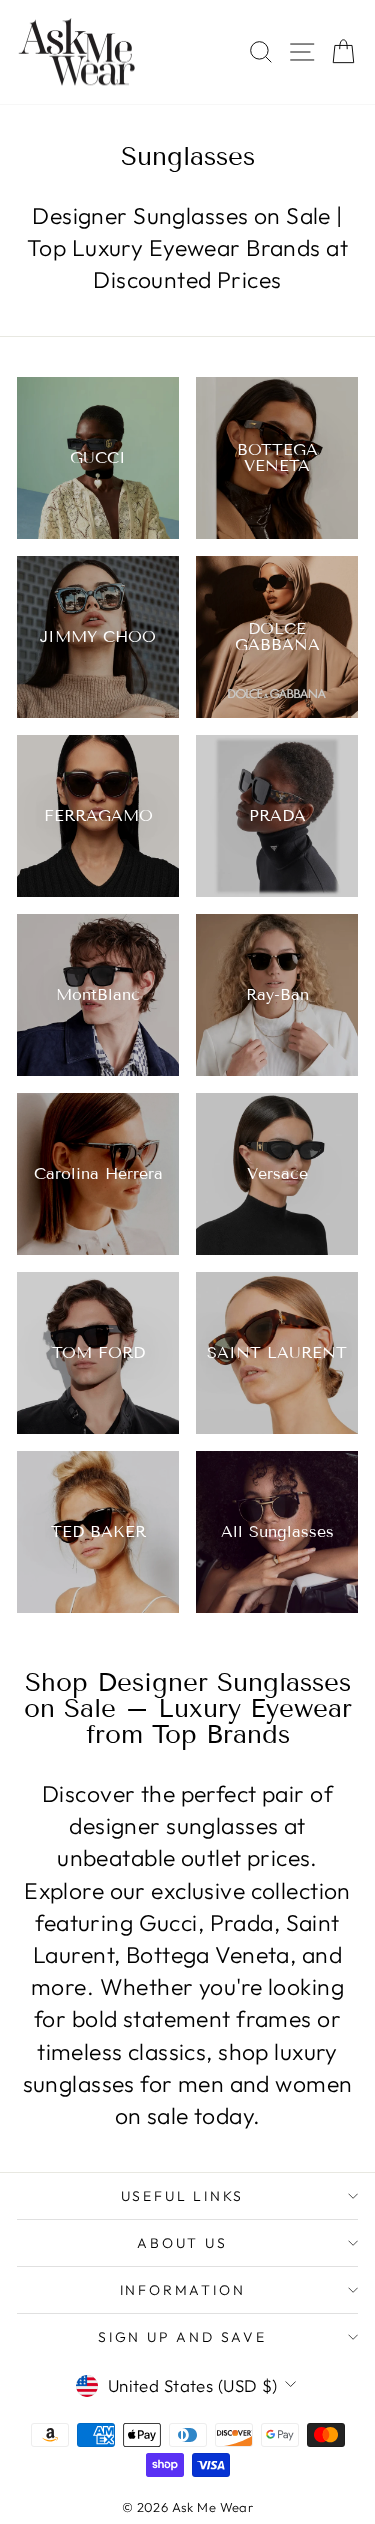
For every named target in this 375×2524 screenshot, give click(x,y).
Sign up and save (182, 2337)
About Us (182, 2243)
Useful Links (183, 2196)
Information (183, 2290)
